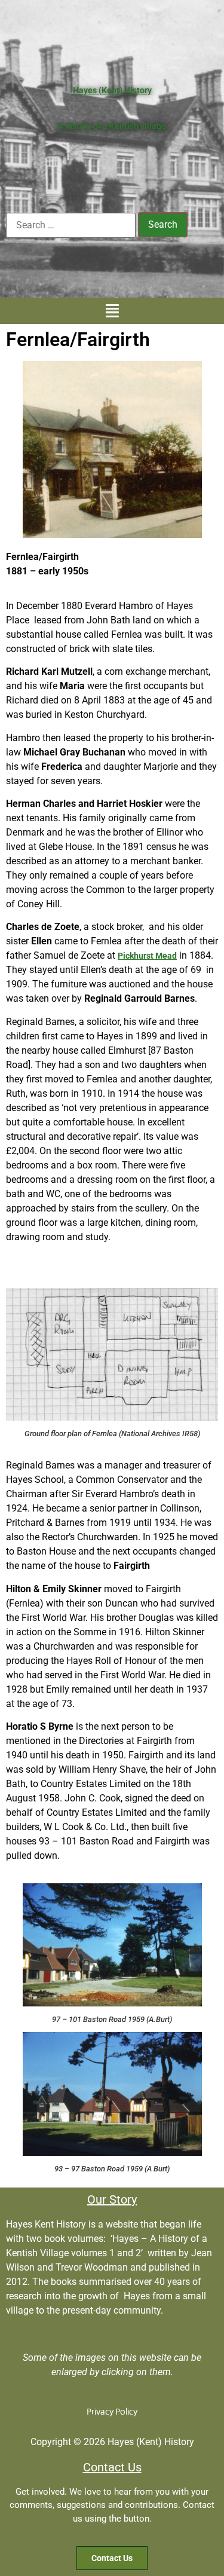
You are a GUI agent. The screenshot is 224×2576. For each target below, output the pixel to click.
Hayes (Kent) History (112, 90)
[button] (112, 311)
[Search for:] (71, 225)
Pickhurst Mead (147, 956)
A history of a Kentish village (112, 126)
